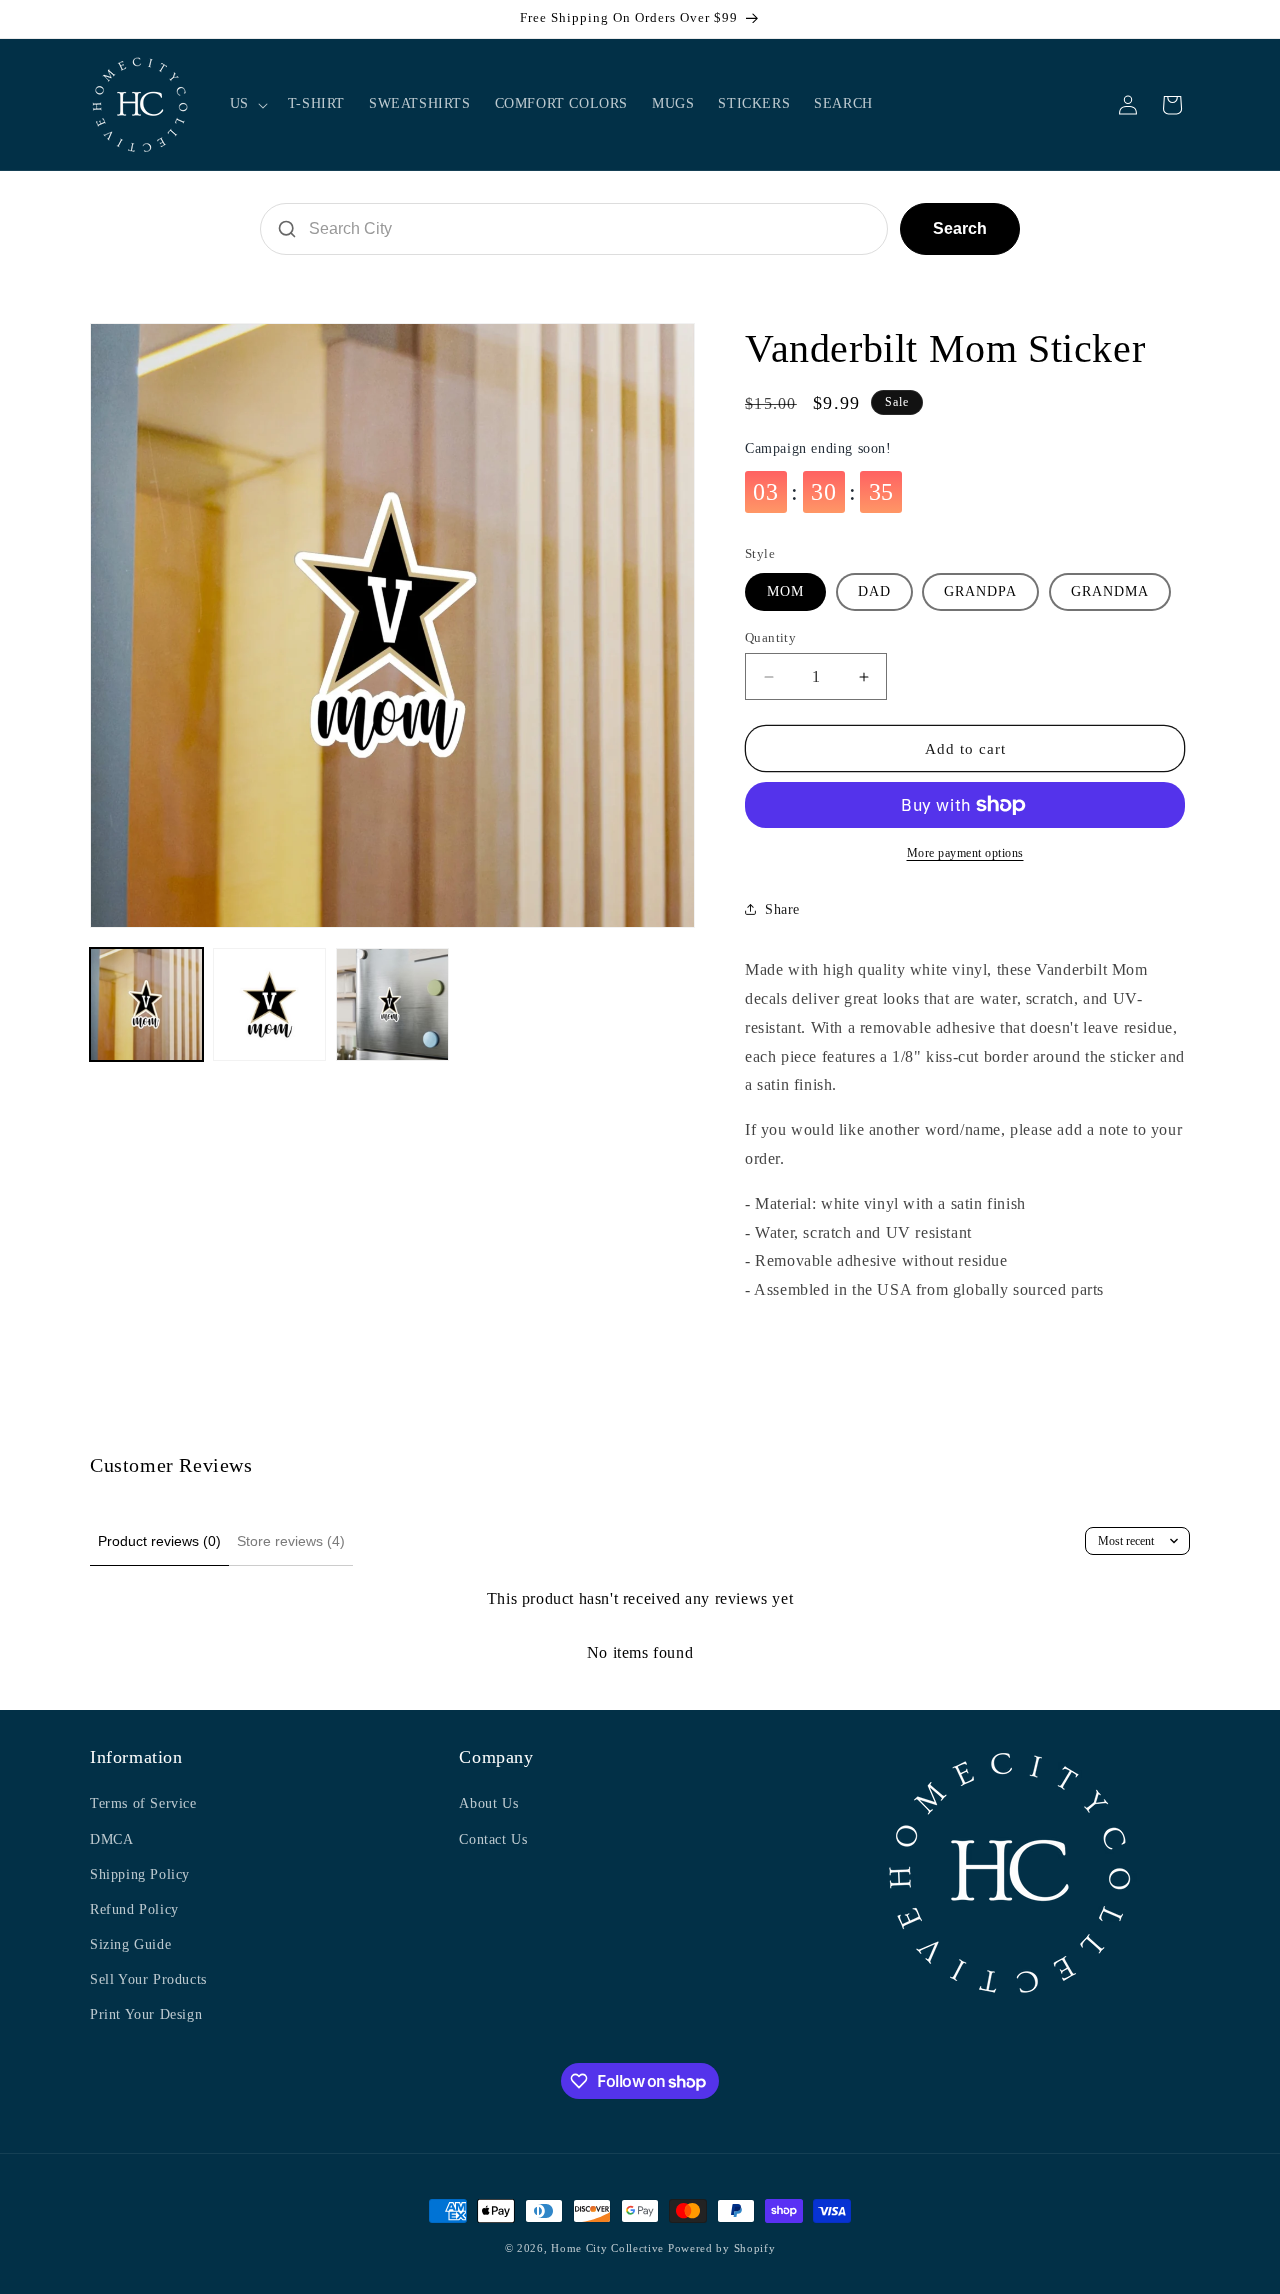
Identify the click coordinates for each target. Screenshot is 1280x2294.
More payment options (965, 853)
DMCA (111, 1839)
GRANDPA (980, 591)
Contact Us (493, 1839)
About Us (488, 1803)
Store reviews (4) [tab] (291, 1541)
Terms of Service (143, 1803)
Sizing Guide (130, 1944)
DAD (874, 591)
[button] (247, 104)
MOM (785, 591)
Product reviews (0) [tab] (159, 1541)
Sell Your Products (148, 1979)
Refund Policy (134, 1909)
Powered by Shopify (722, 2248)
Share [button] (782, 909)
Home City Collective (607, 2248)
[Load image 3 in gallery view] (392, 1004)
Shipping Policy (140, 1874)
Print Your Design (146, 2014)
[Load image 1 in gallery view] (146, 1004)
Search (960, 228)
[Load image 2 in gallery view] (269, 1004)
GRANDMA (1110, 591)
